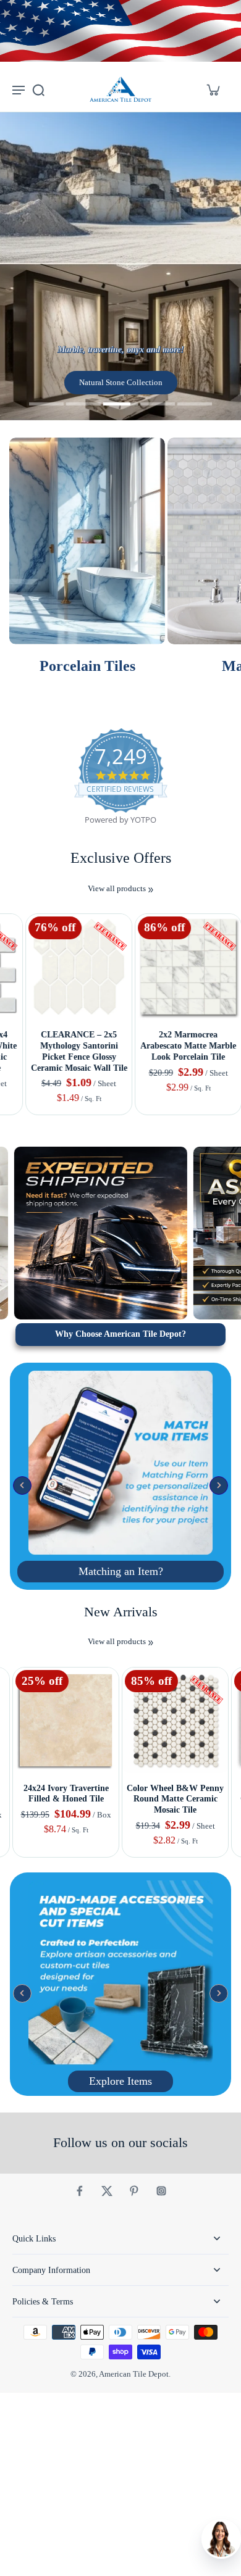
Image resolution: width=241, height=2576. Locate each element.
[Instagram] (161, 2191)
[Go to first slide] (23, 904)
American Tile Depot (134, 2374)
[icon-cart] (213, 89)
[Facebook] (80, 2191)
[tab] (46, 405)
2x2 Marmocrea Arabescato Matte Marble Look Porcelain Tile (66, 1045)
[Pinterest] (134, 2191)
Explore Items (120, 2081)
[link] (151, 890)
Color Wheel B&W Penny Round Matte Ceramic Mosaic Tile (175, 1799)
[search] (38, 89)
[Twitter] (107, 2191)
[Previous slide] (8, 904)
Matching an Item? (121, 1571)
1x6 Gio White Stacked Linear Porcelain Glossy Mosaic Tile (175, 1045)
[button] (22, 1485)
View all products (117, 889)
